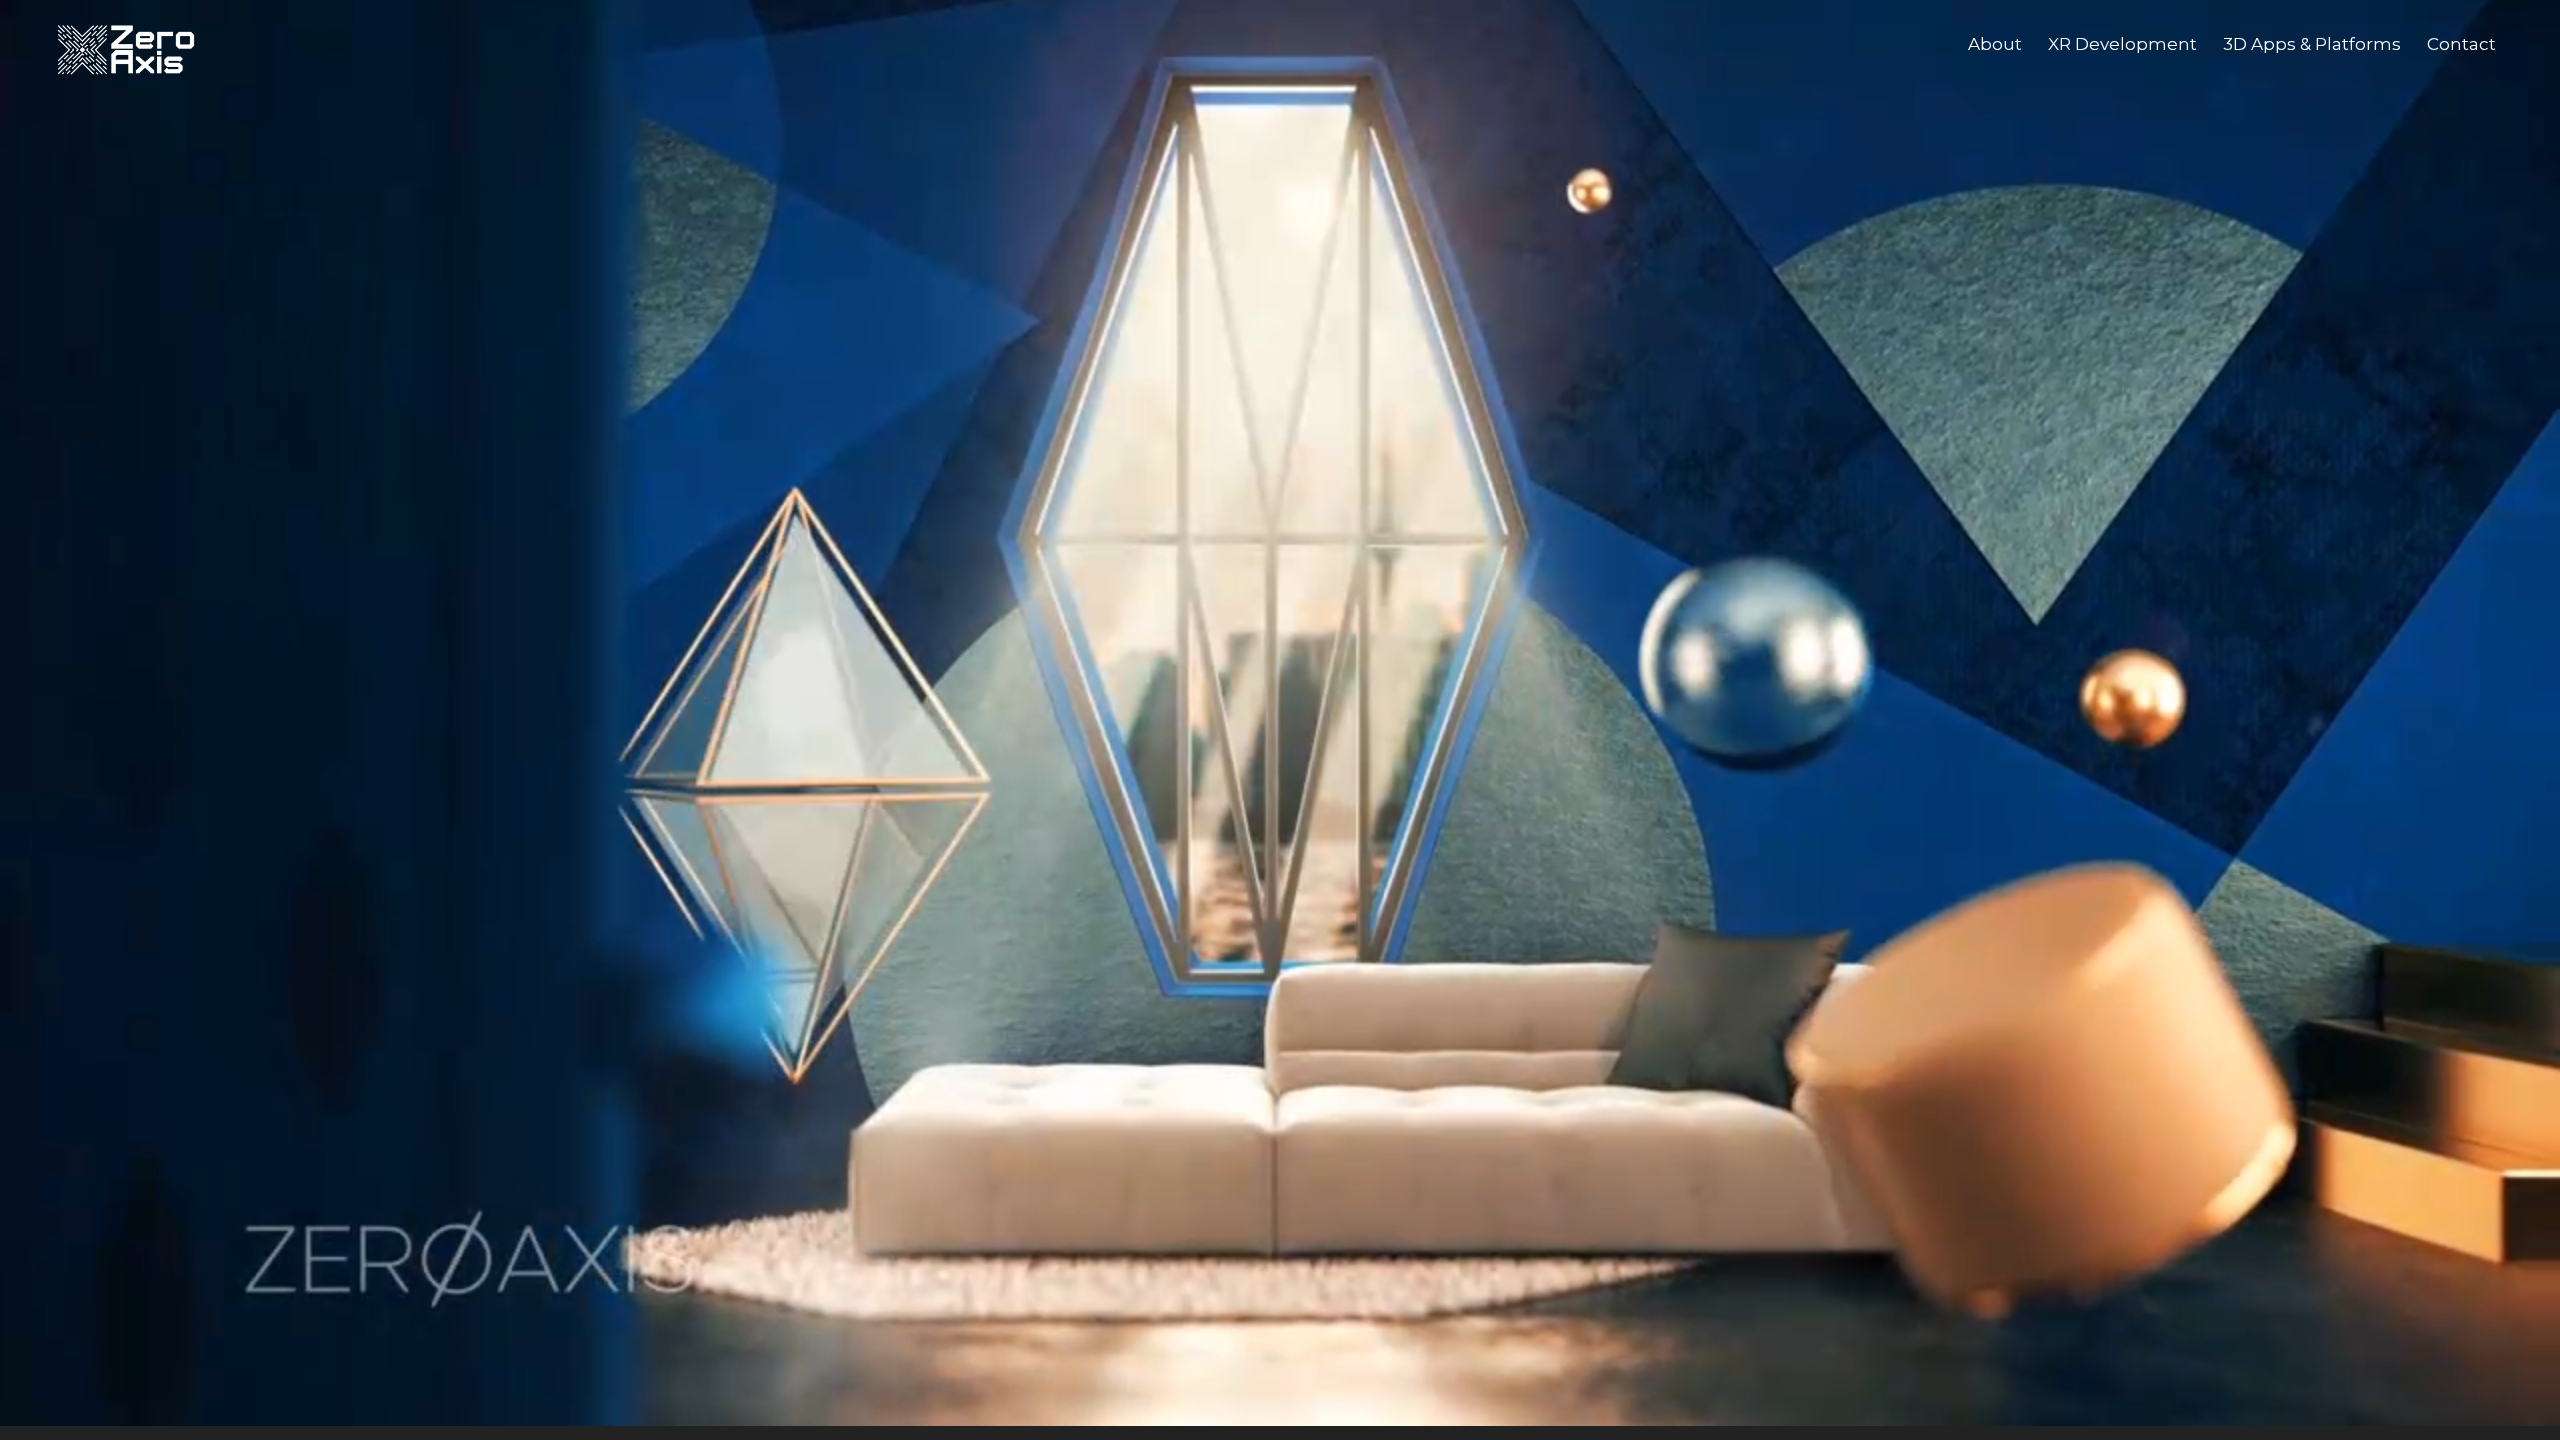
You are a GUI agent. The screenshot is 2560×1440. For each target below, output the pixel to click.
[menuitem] (1995, 44)
